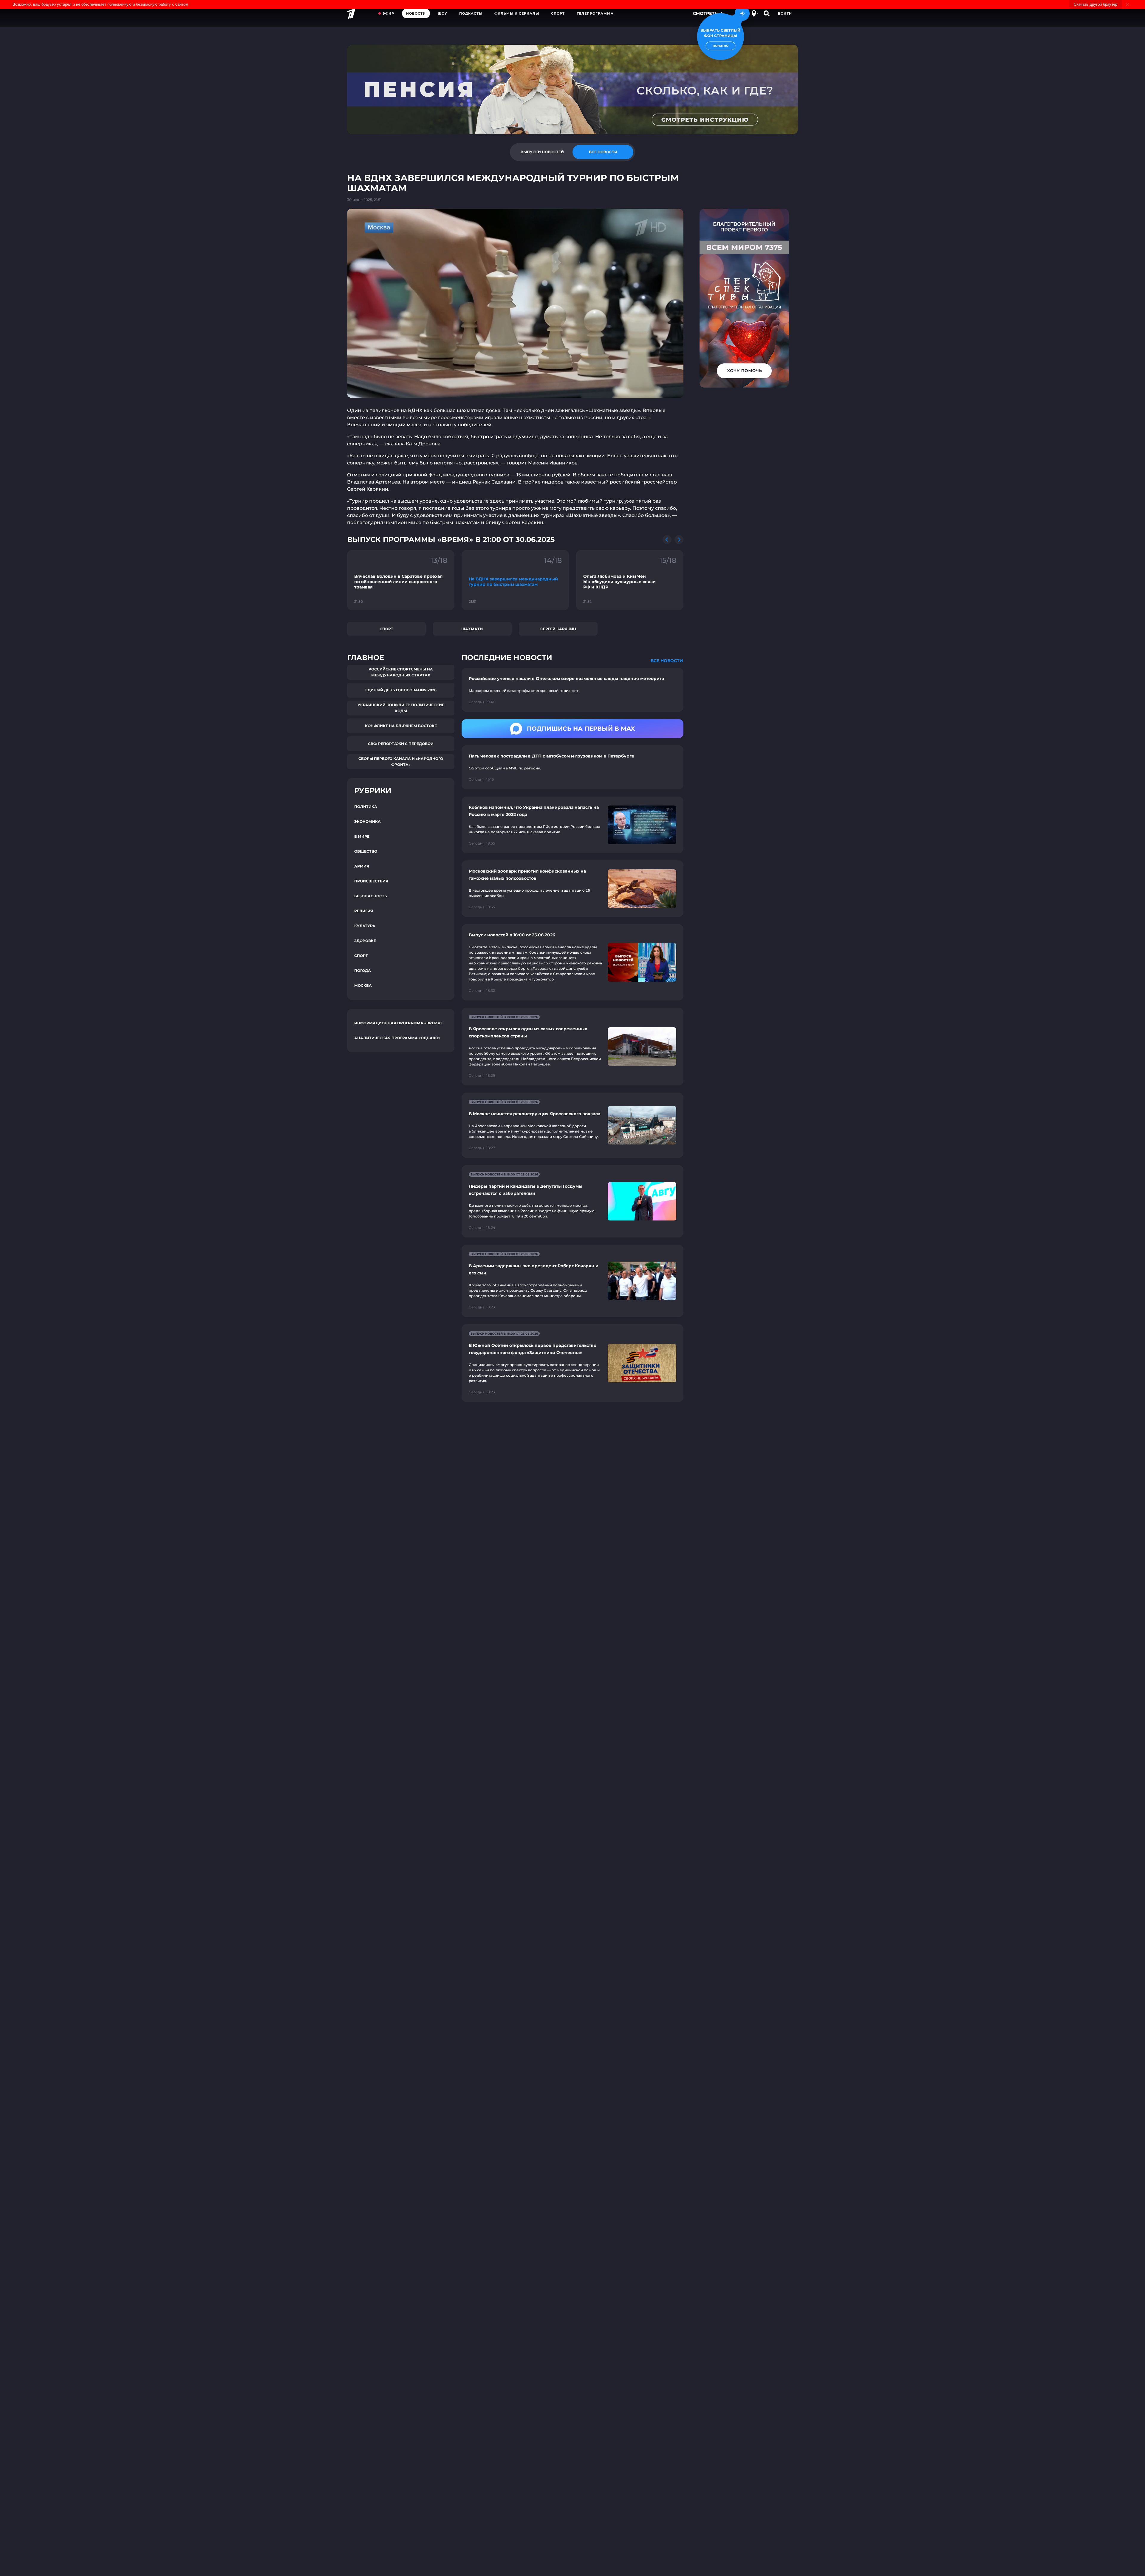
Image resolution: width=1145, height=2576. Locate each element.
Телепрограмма (595, 13)
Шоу (442, 13)
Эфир (388, 13)
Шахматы (472, 629)
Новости (416, 13)
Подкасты (471, 13)
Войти (785, 13)
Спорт (558, 13)
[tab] (542, 152)
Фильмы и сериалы (517, 13)
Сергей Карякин (558, 629)
